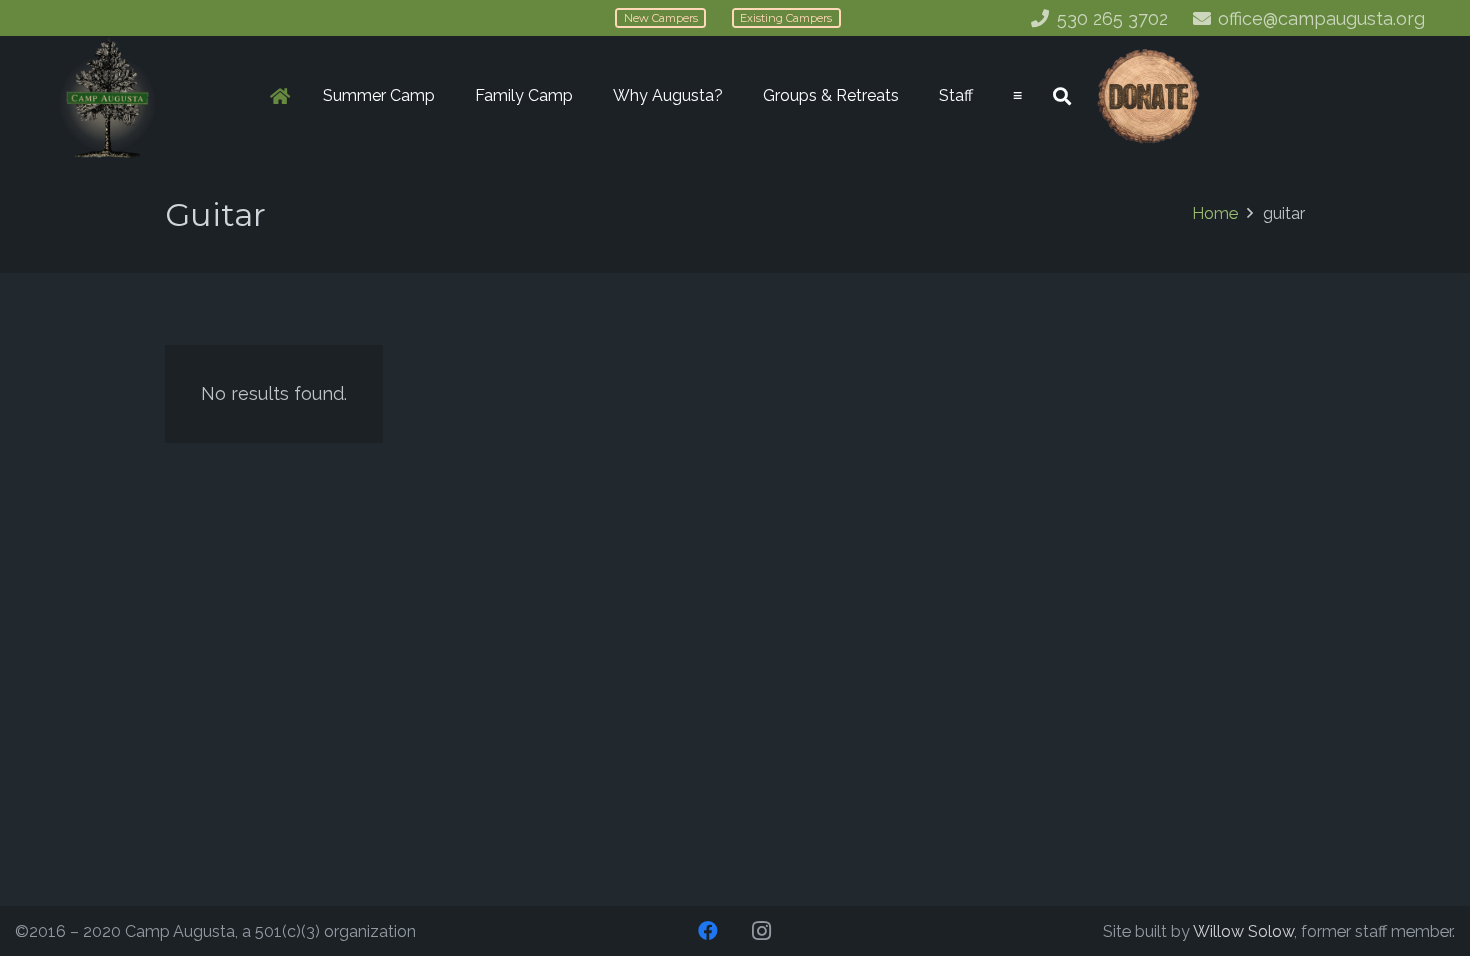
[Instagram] (762, 931)
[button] (445, 96)
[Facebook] (708, 931)
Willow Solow (1243, 931)
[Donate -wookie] (1147, 96)
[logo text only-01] (107, 96)
